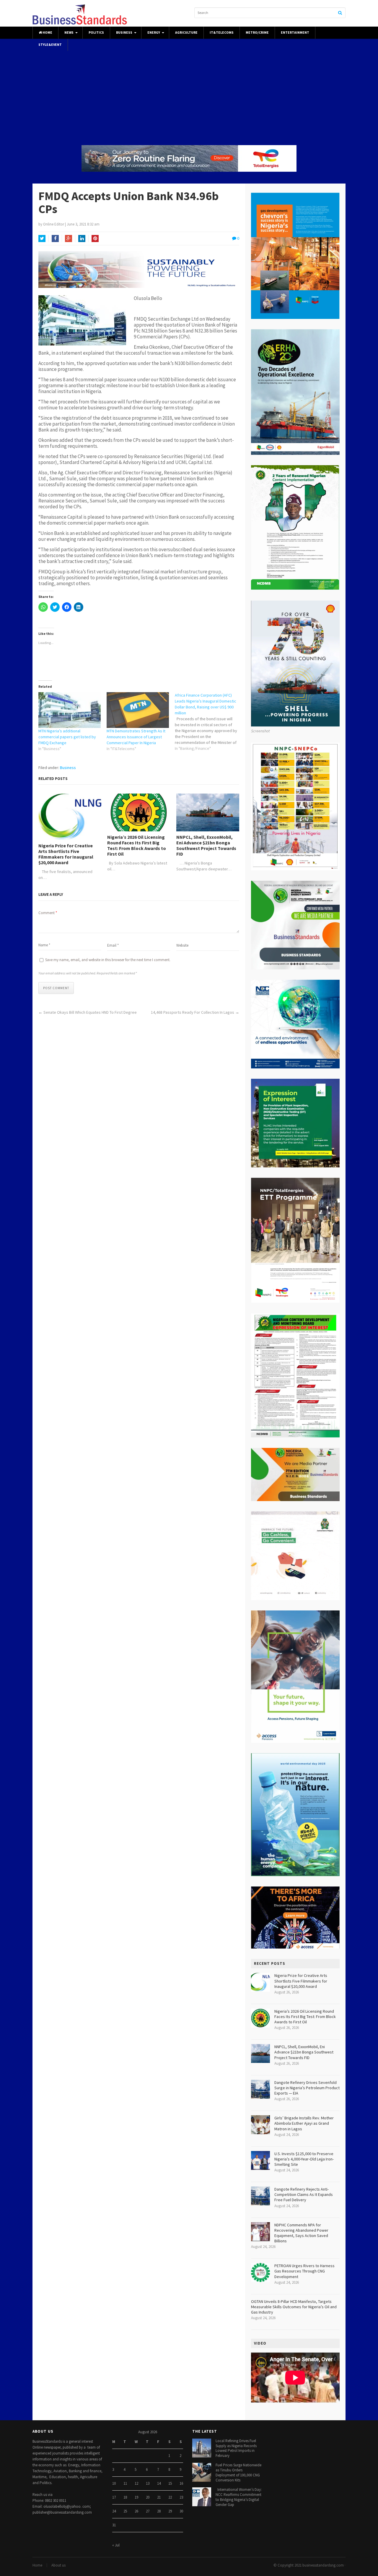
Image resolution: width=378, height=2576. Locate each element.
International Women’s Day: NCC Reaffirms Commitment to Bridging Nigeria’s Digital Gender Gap (239, 2497)
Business (124, 33)
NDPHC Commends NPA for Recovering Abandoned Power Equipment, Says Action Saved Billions (301, 2233)
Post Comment (56, 988)
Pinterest (95, 239)
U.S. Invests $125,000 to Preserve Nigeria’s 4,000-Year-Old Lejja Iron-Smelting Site (304, 2159)
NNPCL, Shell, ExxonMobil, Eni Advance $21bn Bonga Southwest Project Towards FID (206, 846)
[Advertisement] (189, 92)
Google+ (69, 239)
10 (114, 2483)
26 (136, 2511)
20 (148, 2497)
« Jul (116, 2545)
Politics (96, 33)
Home (47, 33)
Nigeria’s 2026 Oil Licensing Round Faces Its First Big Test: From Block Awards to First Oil (137, 846)
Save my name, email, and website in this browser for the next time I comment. (108, 960)
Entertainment (295, 33)
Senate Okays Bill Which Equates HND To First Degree (90, 1012)
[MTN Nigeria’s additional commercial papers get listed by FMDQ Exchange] (70, 710)
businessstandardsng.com (323, 2565)
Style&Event (50, 45)
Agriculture (186, 33)
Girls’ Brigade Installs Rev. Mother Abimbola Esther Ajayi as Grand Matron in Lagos (304, 2123)
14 (159, 2483)
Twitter (42, 239)
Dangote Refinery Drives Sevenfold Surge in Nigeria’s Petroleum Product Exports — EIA (307, 2088)
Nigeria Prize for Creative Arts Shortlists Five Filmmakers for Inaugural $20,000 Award (66, 854)
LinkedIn (82, 239)
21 (159, 2497)
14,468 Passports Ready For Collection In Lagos (193, 1012)
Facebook (55, 239)
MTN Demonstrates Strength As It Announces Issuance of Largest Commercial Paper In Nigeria (136, 737)
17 (114, 2497)
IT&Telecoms (222, 33)
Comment (48, 913)
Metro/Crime (257, 33)
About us (58, 2565)
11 (125, 2483)
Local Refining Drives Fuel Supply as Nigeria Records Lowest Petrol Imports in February (236, 2448)
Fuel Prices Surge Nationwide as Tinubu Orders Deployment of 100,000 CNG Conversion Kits (238, 2473)
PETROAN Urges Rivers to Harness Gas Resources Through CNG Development (304, 2271)
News (69, 33)
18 (125, 2497)
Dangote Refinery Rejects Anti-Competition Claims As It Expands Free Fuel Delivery (304, 2194)
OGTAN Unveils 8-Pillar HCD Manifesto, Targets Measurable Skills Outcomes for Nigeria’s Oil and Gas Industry (294, 2307)
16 (181, 2483)
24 (114, 2511)
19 (136, 2497)
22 (170, 2497)
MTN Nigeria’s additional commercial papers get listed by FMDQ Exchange (67, 737)
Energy (154, 33)
